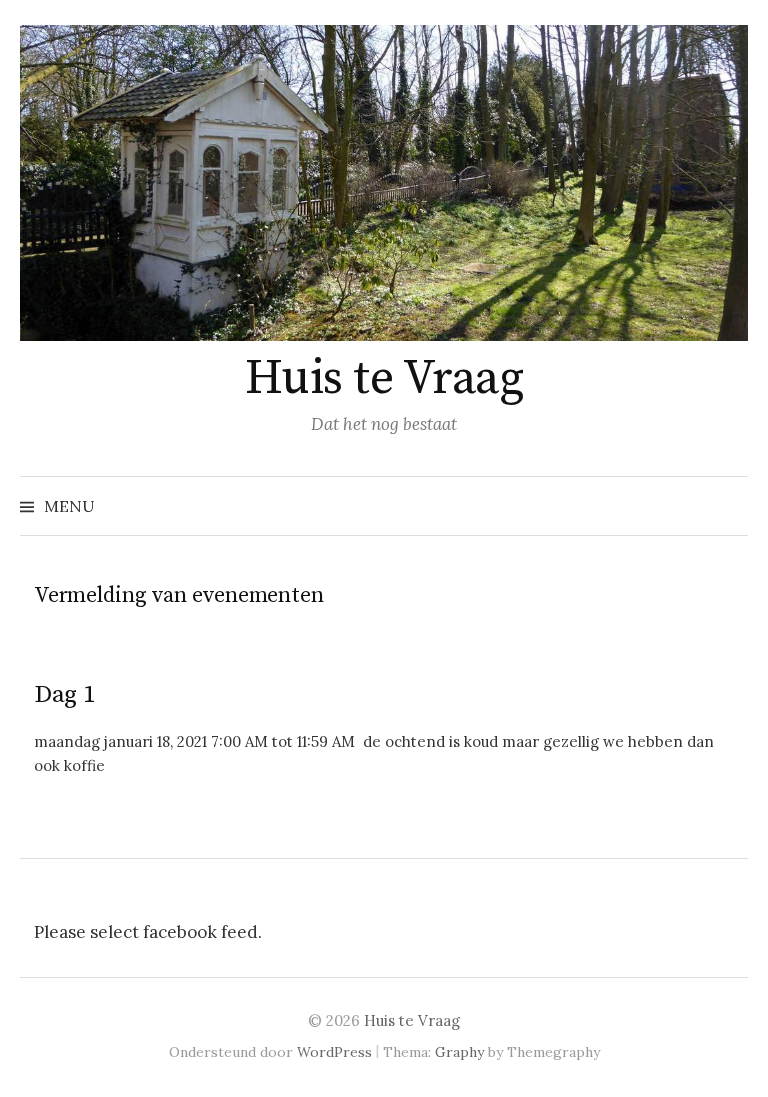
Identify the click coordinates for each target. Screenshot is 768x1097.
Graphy (459, 1052)
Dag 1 (65, 694)
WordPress (334, 1052)
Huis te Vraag (384, 379)
